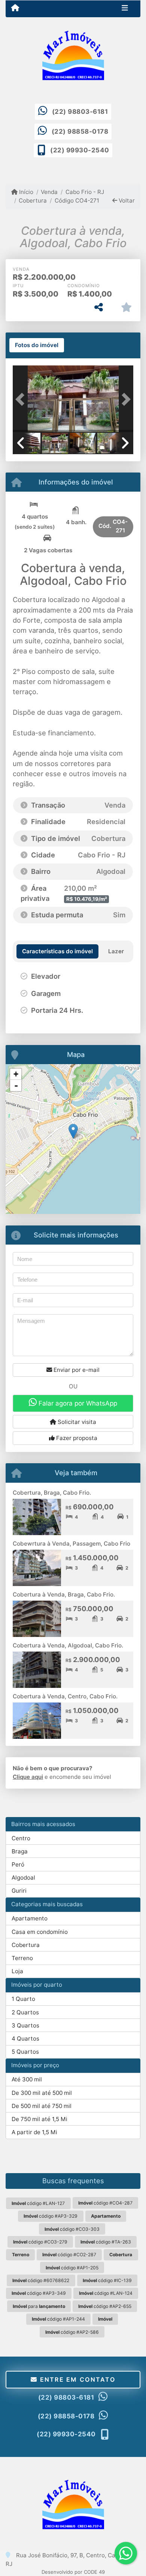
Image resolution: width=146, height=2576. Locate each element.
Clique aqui (28, 1777)
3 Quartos (25, 2025)
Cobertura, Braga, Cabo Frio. (52, 1493)
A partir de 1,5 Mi (34, 2132)
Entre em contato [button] (76, 2379)
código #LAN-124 (106, 2293)
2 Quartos (25, 2012)
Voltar (126, 201)
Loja (17, 1971)
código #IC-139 (107, 2280)
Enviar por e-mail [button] (76, 1370)
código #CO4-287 (105, 2203)
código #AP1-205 (72, 2268)
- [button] (16, 1085)
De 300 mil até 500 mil (42, 2093)
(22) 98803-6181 (80, 112)
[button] (22, 399)
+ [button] (16, 1074)
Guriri (19, 1891)
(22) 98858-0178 (80, 131)
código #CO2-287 (69, 2255)
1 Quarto (23, 1999)
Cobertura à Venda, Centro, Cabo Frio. (65, 1696)
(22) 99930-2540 (80, 150)
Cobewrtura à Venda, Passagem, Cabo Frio (72, 1544)
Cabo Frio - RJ (85, 192)
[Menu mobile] (15, 8)
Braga (20, 1851)
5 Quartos (25, 2052)
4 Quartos (25, 2039)
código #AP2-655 (105, 2306)
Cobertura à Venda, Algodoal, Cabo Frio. (68, 1645)
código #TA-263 (106, 2242)
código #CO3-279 (40, 2242)
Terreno (22, 1958)
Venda (49, 192)
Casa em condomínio (40, 1932)
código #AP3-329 (51, 2216)
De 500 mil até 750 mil (42, 2106)
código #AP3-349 (39, 2293)
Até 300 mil (27, 2079)
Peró (18, 1864)
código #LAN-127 (38, 2203)
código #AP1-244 (58, 2319)
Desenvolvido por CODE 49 (73, 2572)
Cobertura (33, 201)
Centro (21, 1838)
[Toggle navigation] (125, 9)
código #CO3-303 (72, 2229)
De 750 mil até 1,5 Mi (39, 2119)
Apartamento (30, 1918)
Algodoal (23, 1878)
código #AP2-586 (72, 2332)
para (39, 2306)
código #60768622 (41, 2280)
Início (25, 192)
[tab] (37, 345)
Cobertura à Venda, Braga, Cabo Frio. (64, 1594)
